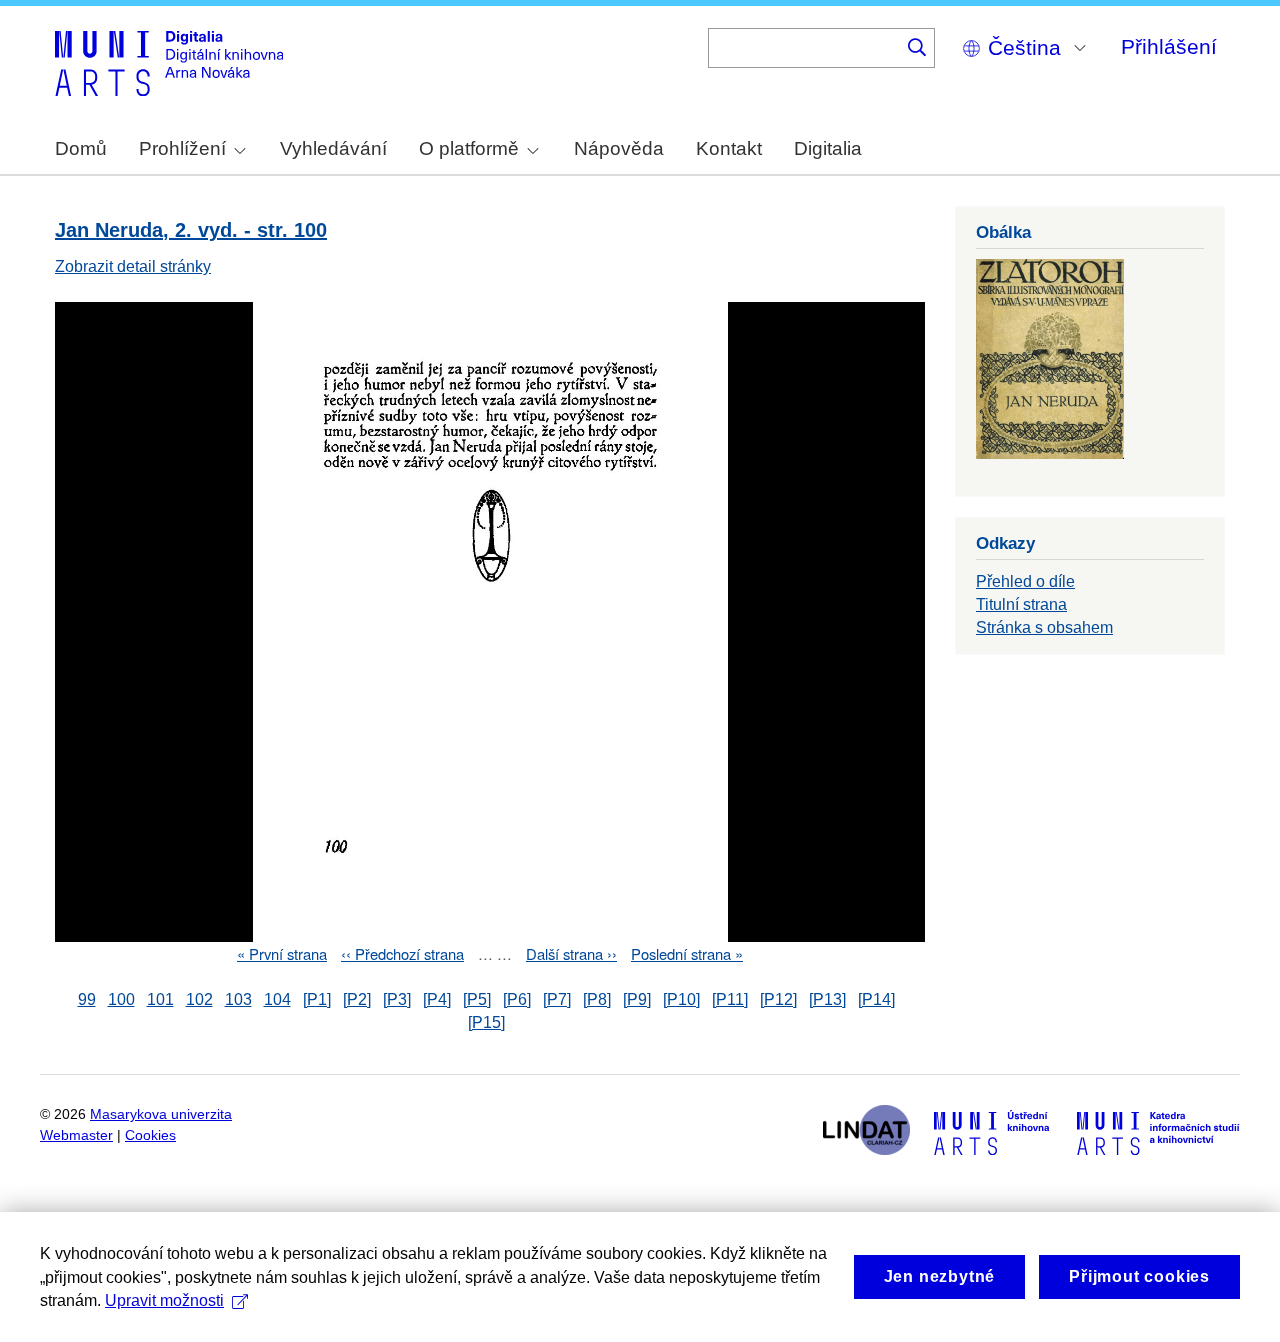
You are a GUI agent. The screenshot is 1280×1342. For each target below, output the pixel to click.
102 (199, 999)
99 (87, 999)
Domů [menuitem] (81, 148)
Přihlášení (1169, 46)
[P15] (486, 1022)
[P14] (876, 999)
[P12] (778, 999)
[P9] (637, 999)
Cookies (150, 1135)
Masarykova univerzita (161, 1114)
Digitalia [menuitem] (828, 148)
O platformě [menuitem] (469, 148)
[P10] (681, 999)
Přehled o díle (1025, 581)
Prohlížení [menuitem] (182, 148)
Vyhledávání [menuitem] (333, 148)
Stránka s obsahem (1044, 627)
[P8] (597, 999)
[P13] (827, 999)
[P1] (317, 999)
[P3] (397, 999)
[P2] (357, 999)
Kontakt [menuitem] (729, 148)
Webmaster (76, 1135)
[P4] (437, 999)
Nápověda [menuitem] (619, 148)
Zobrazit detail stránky (133, 266)
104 (277, 999)
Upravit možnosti (164, 1300)
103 (238, 999)
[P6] (517, 999)
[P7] (557, 999)
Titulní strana (1021, 604)
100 (121, 999)
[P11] (730, 999)
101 (160, 999)
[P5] (477, 999)
